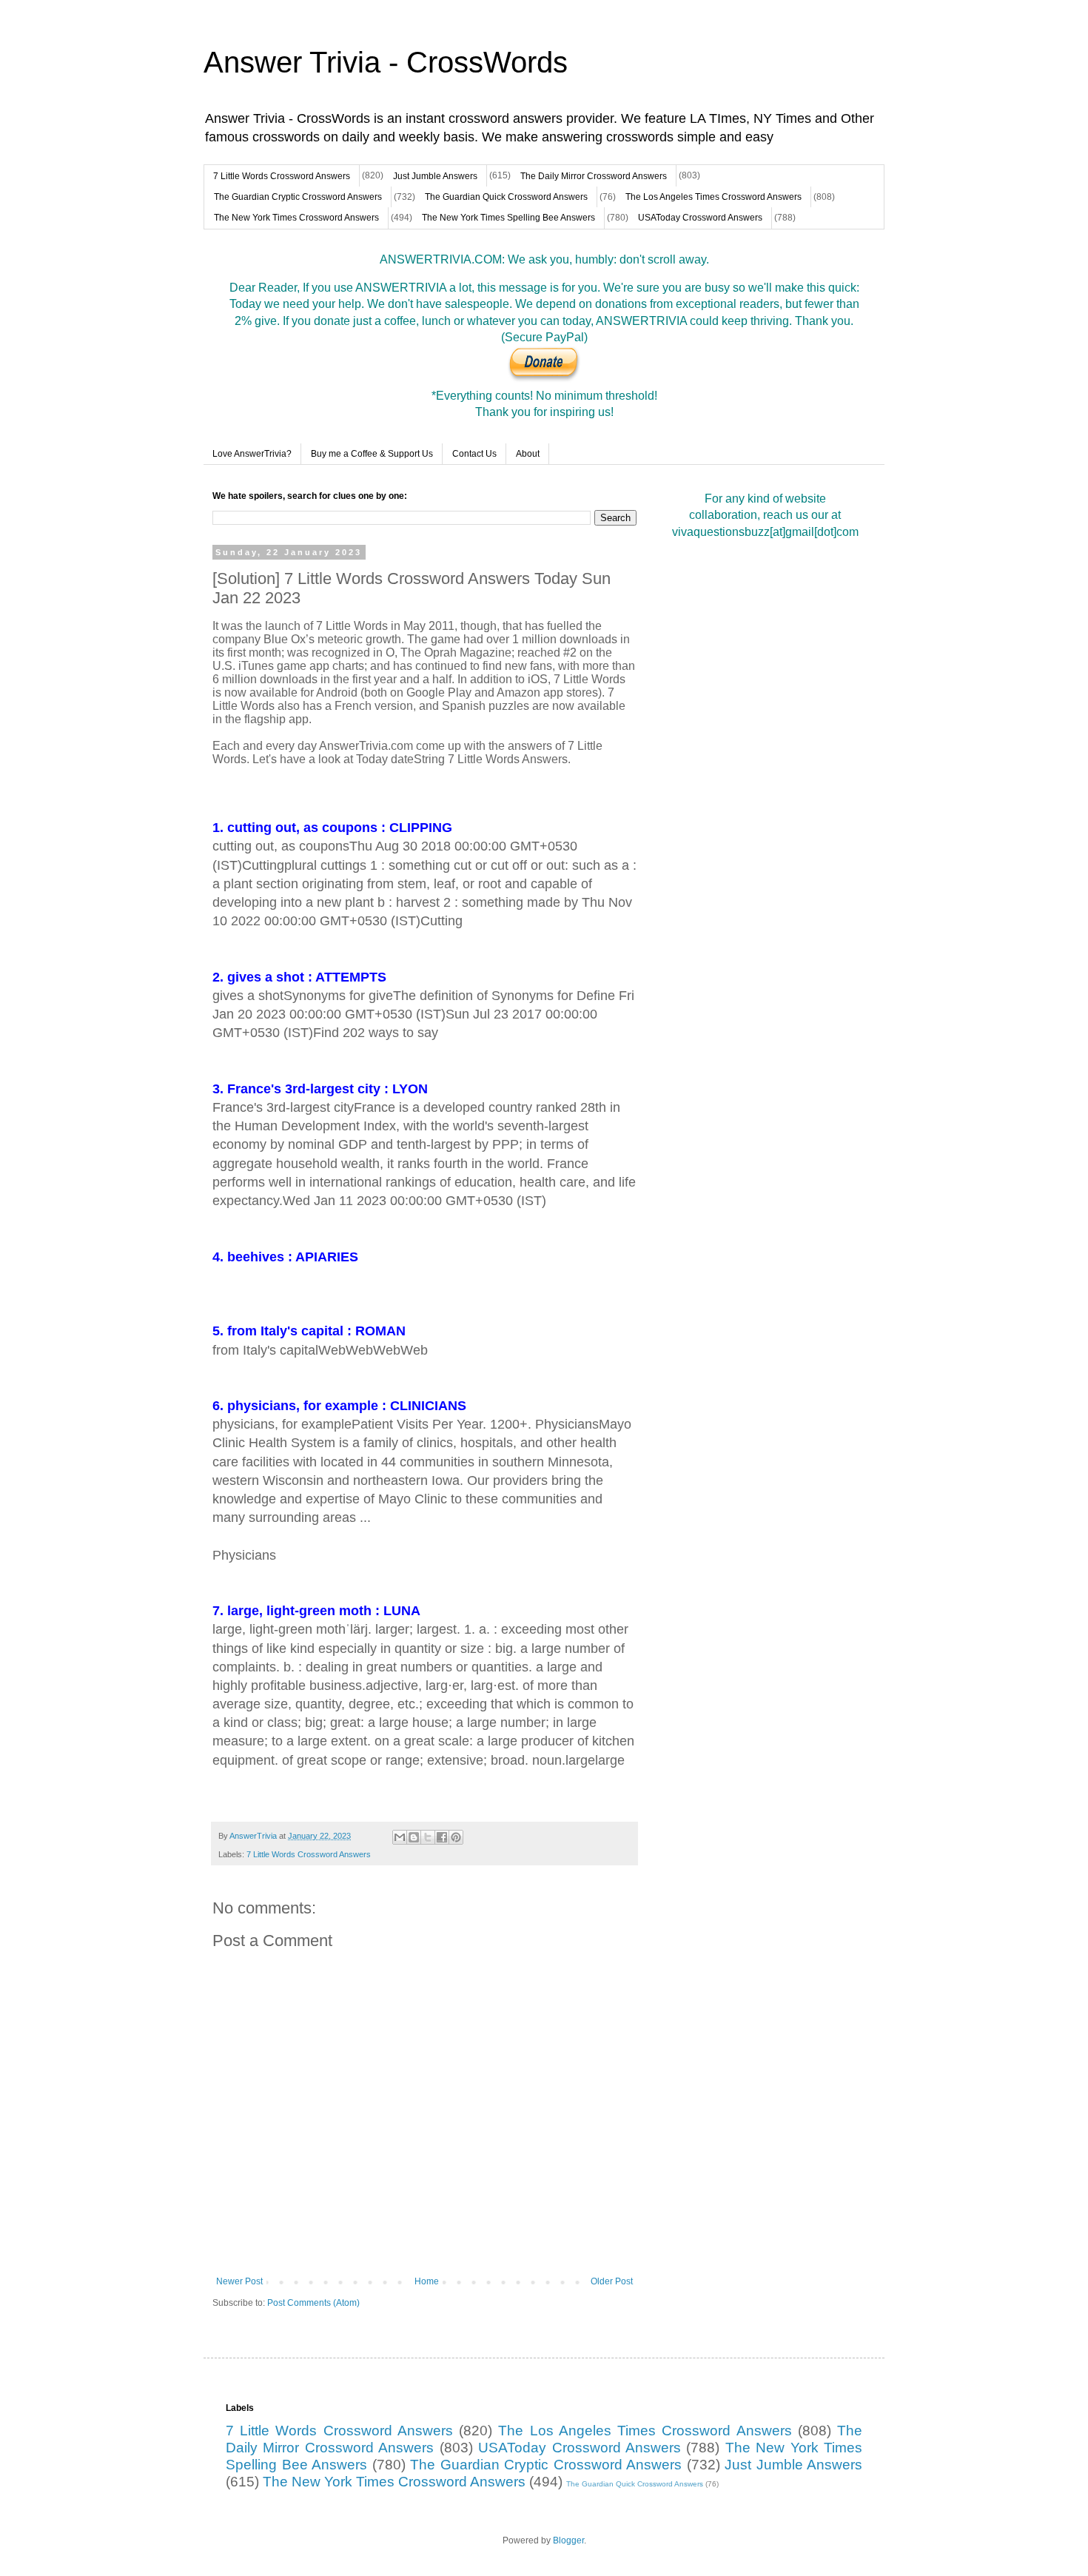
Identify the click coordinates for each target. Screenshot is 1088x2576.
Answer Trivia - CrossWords (386, 62)
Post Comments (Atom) (313, 2303)
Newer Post (239, 2281)
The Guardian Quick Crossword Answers (506, 197)
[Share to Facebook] (442, 1837)
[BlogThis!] (414, 1837)
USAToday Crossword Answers (700, 218)
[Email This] (400, 1837)
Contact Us (474, 454)
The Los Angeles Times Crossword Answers (713, 197)
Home (427, 2281)
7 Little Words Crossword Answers (282, 176)
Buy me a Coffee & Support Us (372, 454)
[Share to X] (428, 1837)
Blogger (568, 2540)
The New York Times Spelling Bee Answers (508, 218)
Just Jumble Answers (435, 176)
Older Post (612, 2281)
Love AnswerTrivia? (252, 454)
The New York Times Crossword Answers (296, 218)
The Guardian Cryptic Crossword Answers (298, 197)
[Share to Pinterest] (456, 1837)
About (528, 454)
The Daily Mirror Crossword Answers (594, 176)
